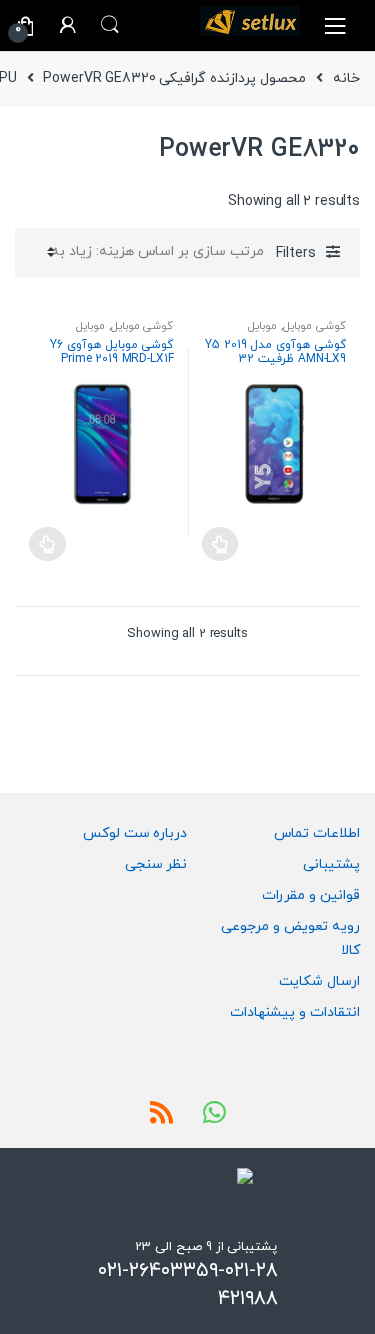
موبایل (262, 326)
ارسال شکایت (319, 981)
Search (110, 25)
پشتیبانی (331, 864)
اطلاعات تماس (317, 833)
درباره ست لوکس (135, 833)
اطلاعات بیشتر (220, 544)
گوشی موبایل (314, 326)
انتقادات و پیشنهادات (295, 1012)
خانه (346, 78)
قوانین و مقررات (311, 895)
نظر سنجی (156, 864)
